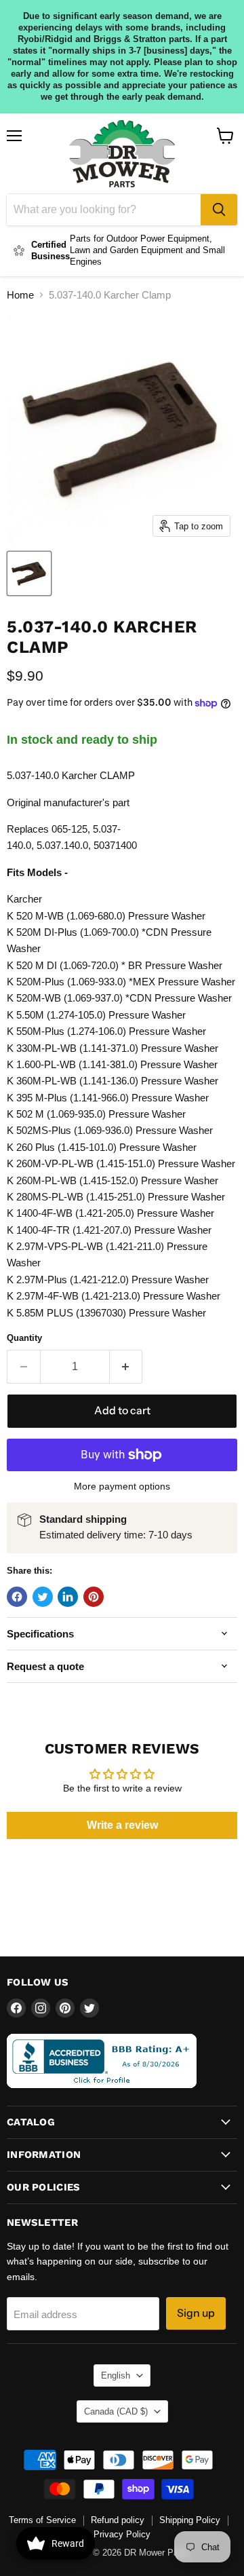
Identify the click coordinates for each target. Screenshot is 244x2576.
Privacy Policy (122, 2534)
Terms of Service (42, 2520)
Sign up (196, 2313)
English (116, 2375)
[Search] (219, 210)
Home (20, 295)
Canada (116, 2411)
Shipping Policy (190, 2520)
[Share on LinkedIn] (68, 1597)
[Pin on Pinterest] (94, 1597)
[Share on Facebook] (17, 1597)
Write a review (122, 1825)
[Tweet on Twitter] (43, 1597)
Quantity (24, 1338)
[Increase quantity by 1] (126, 1367)
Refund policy (118, 2520)
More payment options (122, 1486)
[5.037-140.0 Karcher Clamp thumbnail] (29, 573)
